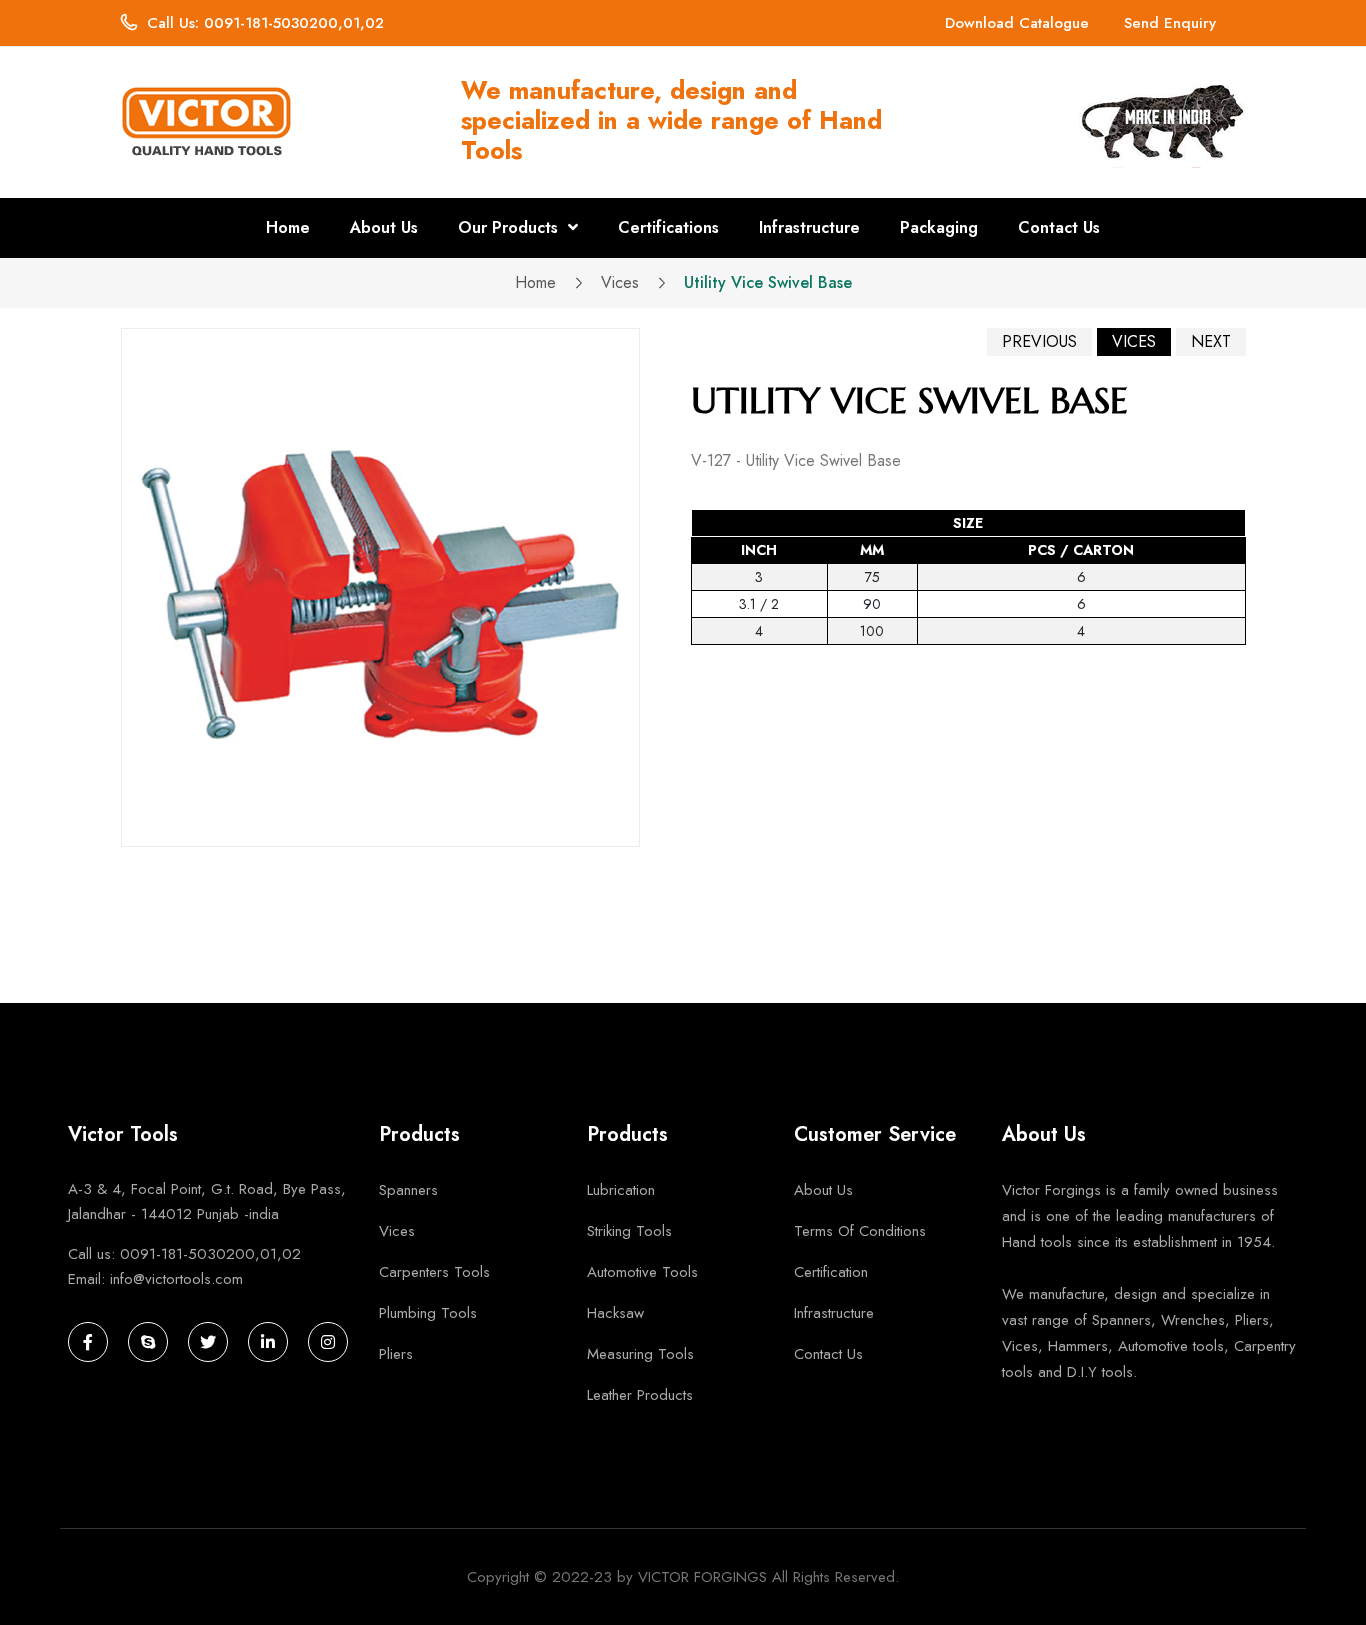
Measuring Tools (640, 1354)
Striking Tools (629, 1231)
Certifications (668, 227)
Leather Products (640, 1395)
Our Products (510, 227)
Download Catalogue (1017, 23)
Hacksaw (615, 1313)
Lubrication (621, 1190)
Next (1211, 341)
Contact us (828, 1354)
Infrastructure (809, 227)
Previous (1039, 341)
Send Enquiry (1170, 23)
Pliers (396, 1354)
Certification (831, 1272)
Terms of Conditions (860, 1231)
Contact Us (1059, 227)
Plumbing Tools (428, 1313)
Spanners (408, 1190)
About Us (384, 227)
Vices (620, 283)
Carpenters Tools (434, 1272)
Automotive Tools (642, 1272)
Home (288, 227)
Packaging (939, 227)
